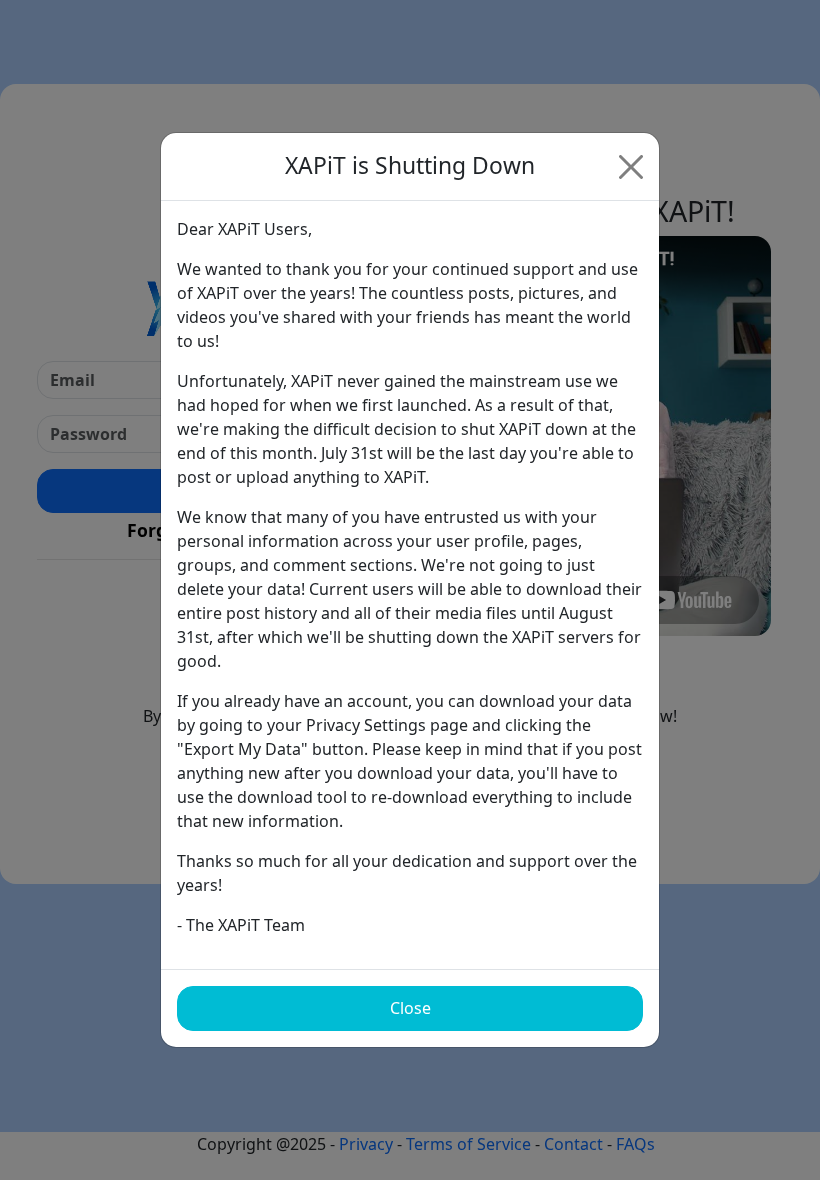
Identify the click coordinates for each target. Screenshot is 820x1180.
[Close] (631, 167)
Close (410, 1008)
